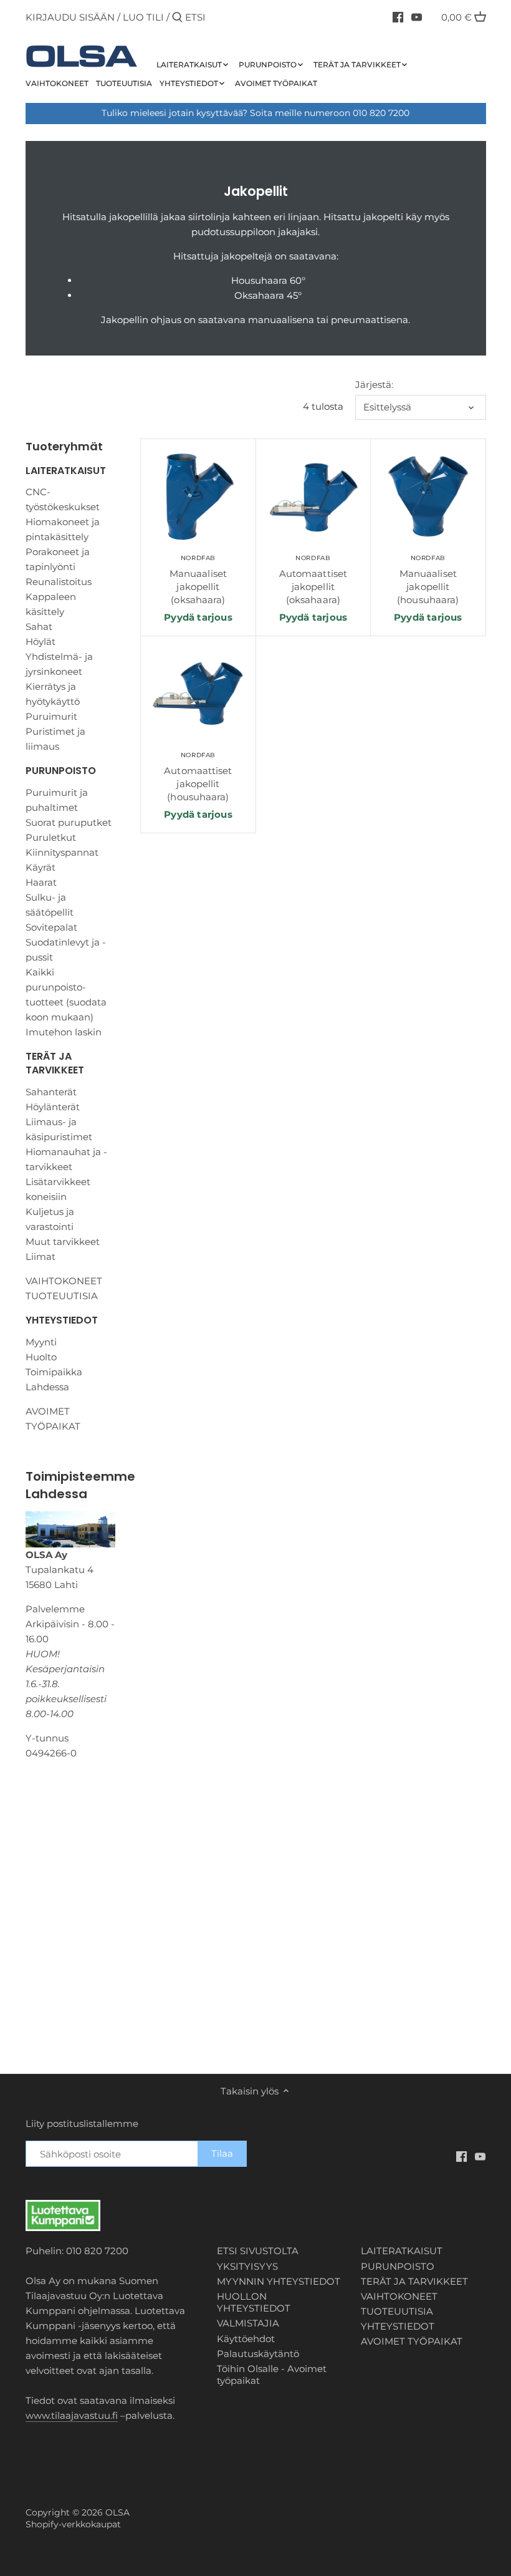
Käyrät (41, 867)
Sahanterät (51, 1092)
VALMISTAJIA (248, 2323)
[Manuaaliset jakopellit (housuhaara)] (428, 497)
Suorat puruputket (69, 822)
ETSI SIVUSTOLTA (258, 2251)
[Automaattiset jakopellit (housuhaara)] (198, 695)
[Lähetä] (177, 18)
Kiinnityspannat (62, 852)
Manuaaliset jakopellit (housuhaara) (428, 580)
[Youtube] (417, 17)
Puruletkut (51, 837)
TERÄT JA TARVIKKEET (55, 1063)
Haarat (41, 882)
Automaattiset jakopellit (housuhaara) (198, 777)
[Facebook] (398, 17)
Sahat (39, 627)
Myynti (41, 1342)
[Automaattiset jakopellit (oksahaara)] (313, 497)
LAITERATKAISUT (66, 471)
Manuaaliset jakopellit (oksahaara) (198, 580)
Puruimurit (51, 716)
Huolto (41, 1357)
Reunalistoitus (59, 582)
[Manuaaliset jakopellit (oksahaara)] (198, 497)
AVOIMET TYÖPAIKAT (412, 2341)
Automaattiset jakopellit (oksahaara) (313, 580)
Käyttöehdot (246, 2339)
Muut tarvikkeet (63, 1242)
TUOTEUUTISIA (62, 1296)
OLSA (117, 2512)
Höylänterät (53, 1107)
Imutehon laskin (64, 1032)
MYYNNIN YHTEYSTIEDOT (279, 2281)
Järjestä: (374, 385)
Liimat (41, 1257)
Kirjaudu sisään (70, 17)
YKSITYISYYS (247, 2266)
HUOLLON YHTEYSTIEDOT (254, 2302)
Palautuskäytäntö (258, 2354)
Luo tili (143, 17)
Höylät (41, 642)
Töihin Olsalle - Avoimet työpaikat (272, 2375)
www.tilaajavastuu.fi (72, 2415)
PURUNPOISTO (61, 771)
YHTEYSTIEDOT (62, 1320)
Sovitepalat (51, 927)
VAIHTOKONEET (64, 1281)
